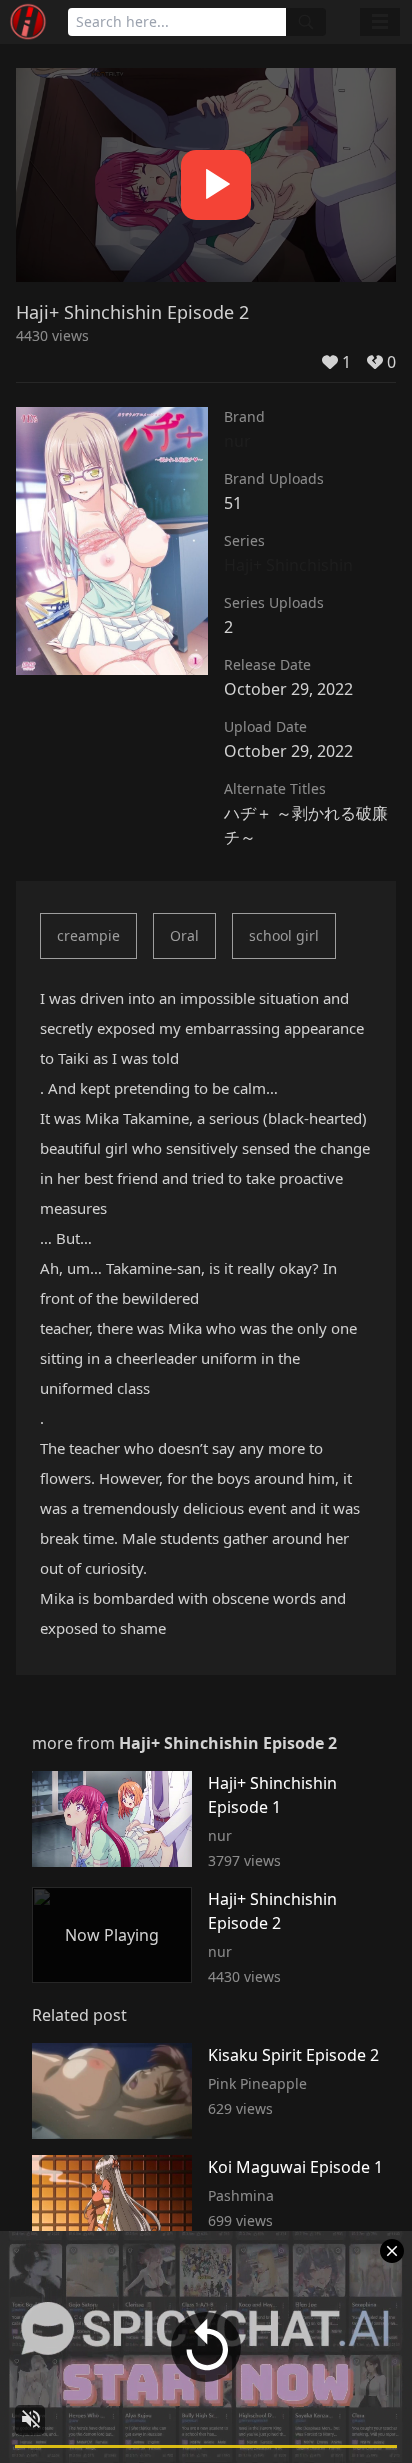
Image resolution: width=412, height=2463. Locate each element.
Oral (184, 935)
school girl (284, 935)
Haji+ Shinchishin (288, 565)
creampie (88, 935)
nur (237, 441)
